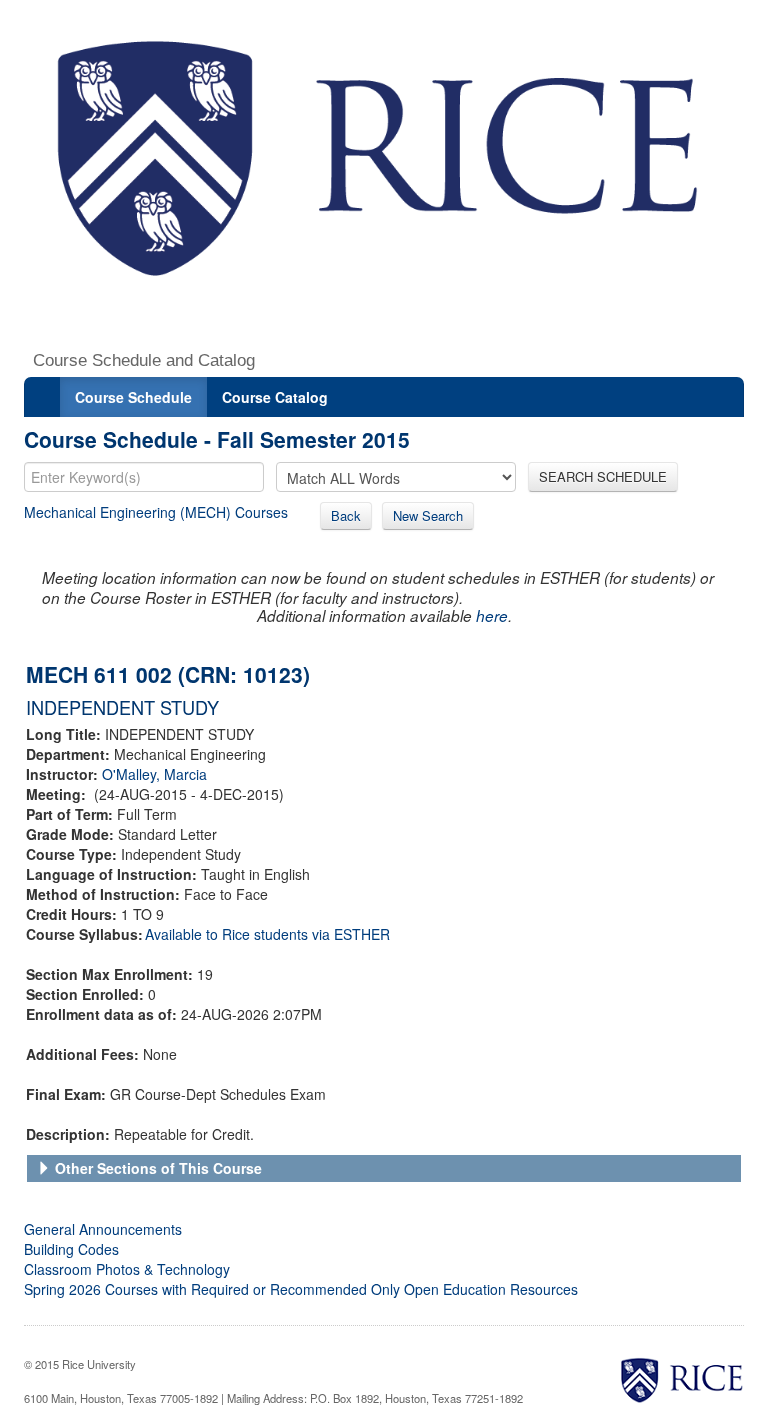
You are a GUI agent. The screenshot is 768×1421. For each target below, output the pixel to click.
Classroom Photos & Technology (127, 1269)
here (492, 615)
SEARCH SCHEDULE (603, 476)
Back (346, 515)
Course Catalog (275, 397)
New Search (428, 515)
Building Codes (71, 1249)
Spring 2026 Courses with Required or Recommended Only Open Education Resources (301, 1289)
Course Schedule (133, 397)
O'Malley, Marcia (154, 774)
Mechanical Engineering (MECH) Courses (156, 512)
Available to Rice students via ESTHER (267, 934)
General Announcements (103, 1229)
